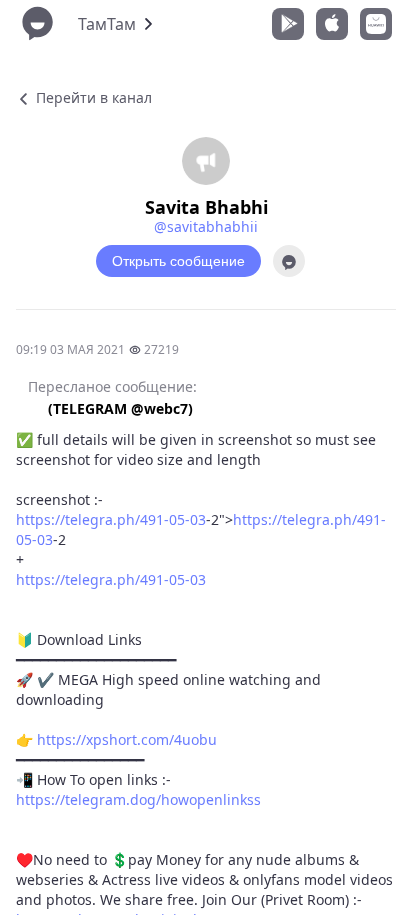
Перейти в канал (92, 97)
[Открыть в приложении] (289, 261)
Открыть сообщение (178, 261)
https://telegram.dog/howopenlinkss (138, 799)
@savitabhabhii (206, 226)
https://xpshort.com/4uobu (127, 739)
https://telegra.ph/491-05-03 (111, 519)
